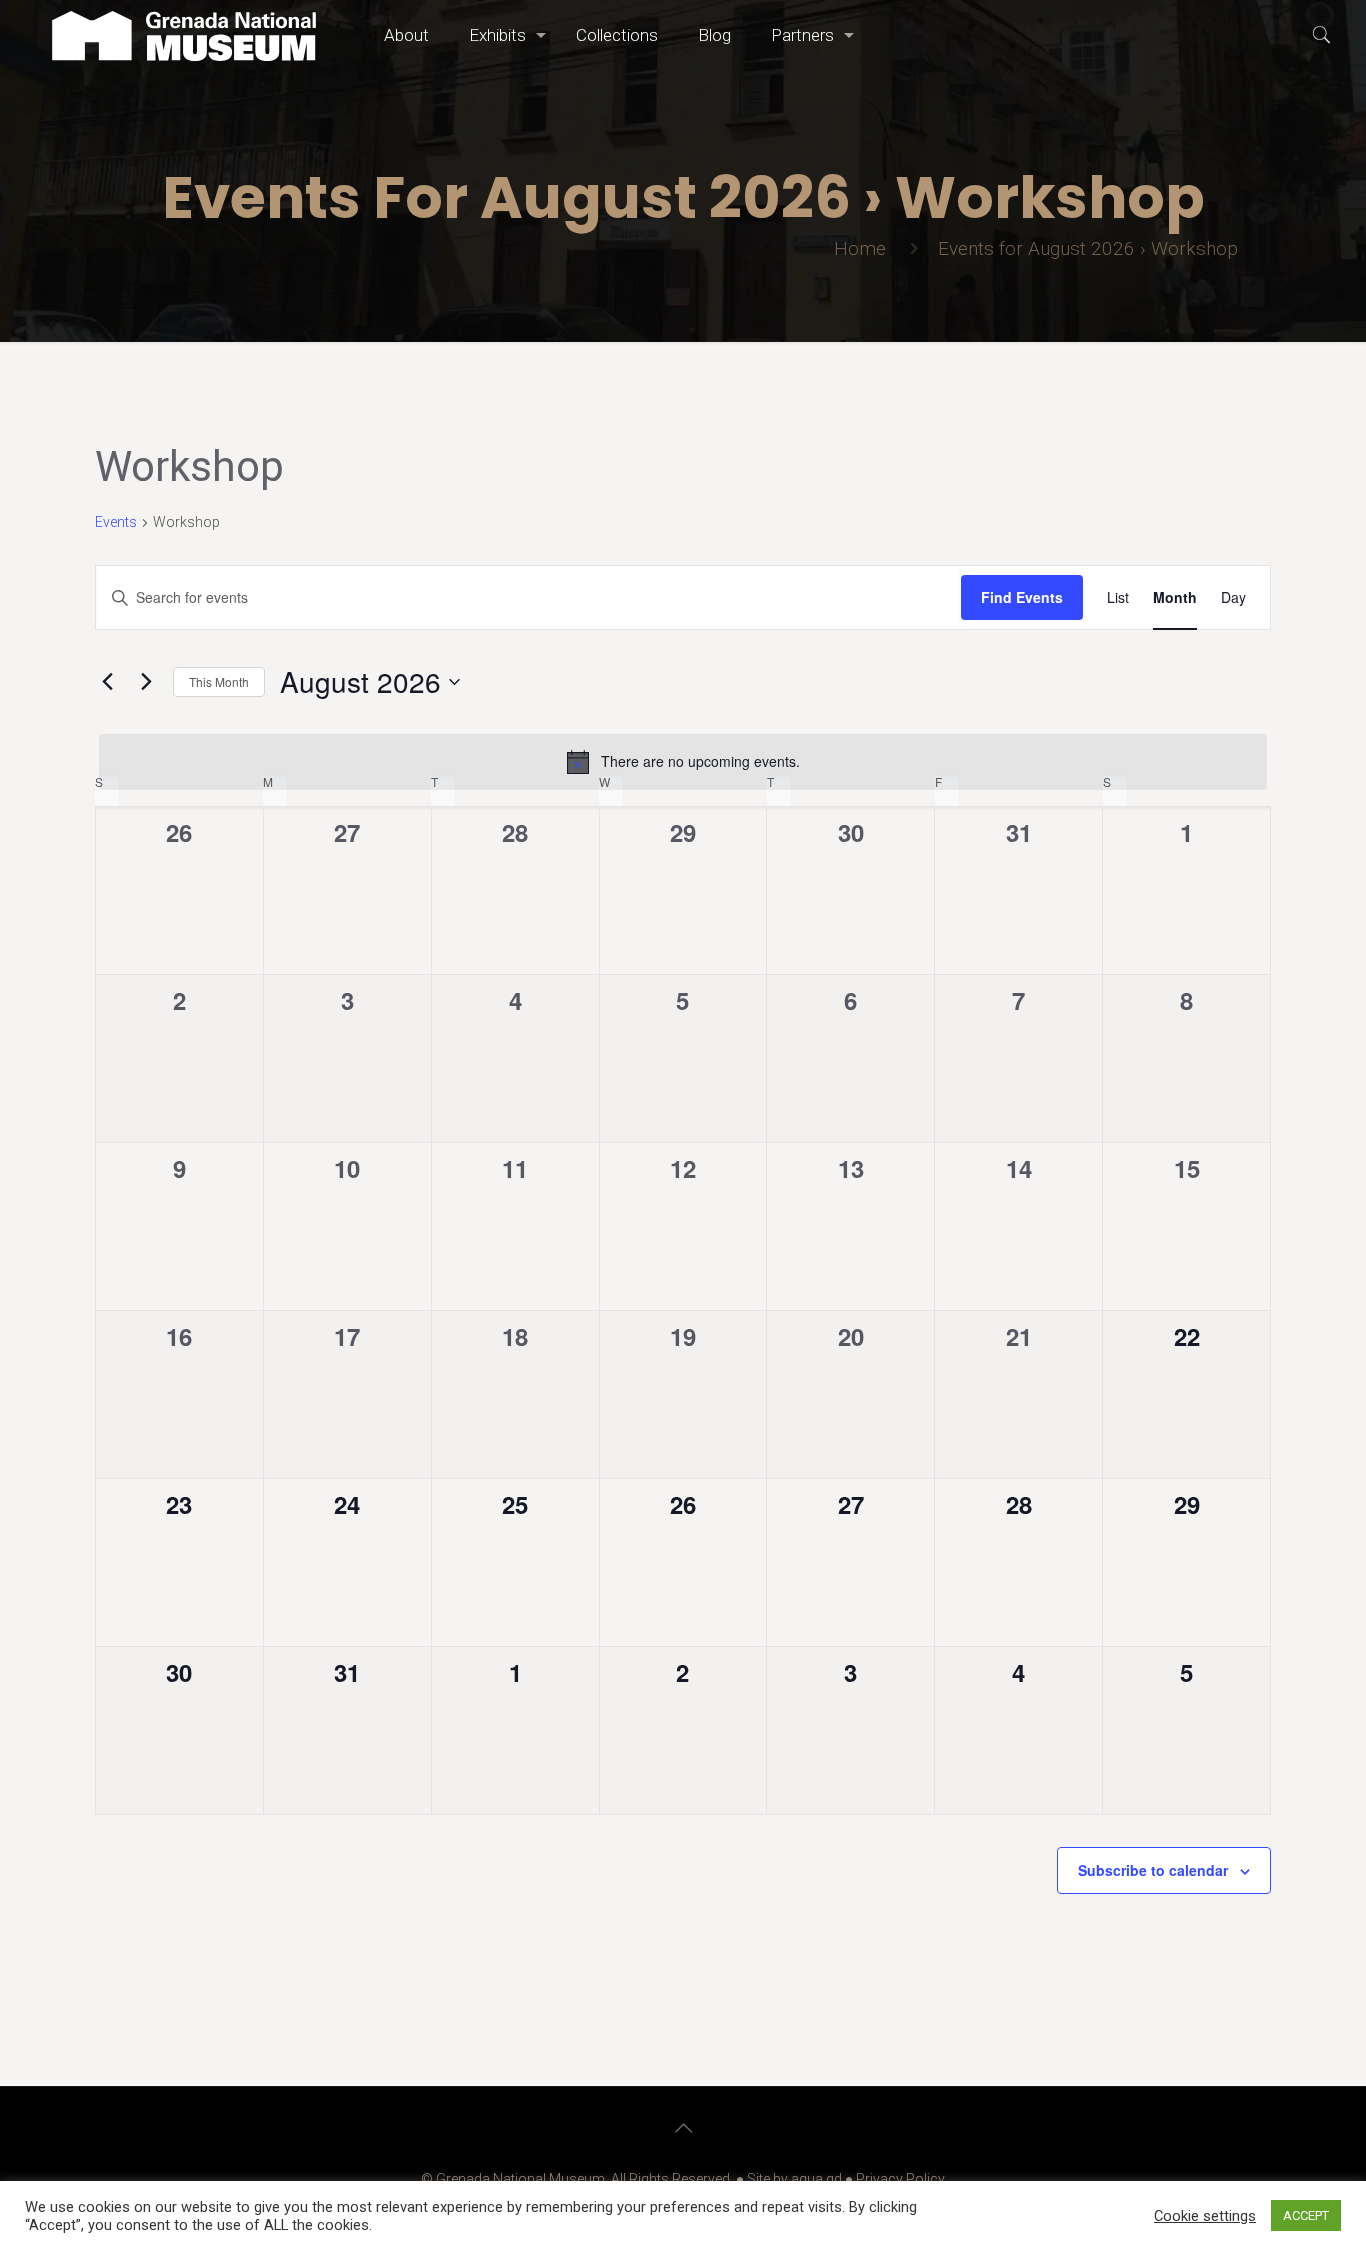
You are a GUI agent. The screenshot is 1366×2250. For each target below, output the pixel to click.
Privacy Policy (900, 2179)
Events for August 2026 (1036, 248)
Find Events (1022, 597)
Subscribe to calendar (1153, 1870)
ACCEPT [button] (1306, 2215)
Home (860, 248)
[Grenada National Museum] (184, 35)
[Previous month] (107, 682)
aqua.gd (816, 2179)
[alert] (683, 762)
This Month (219, 681)
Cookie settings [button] (1205, 2216)
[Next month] (146, 682)
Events (116, 522)
